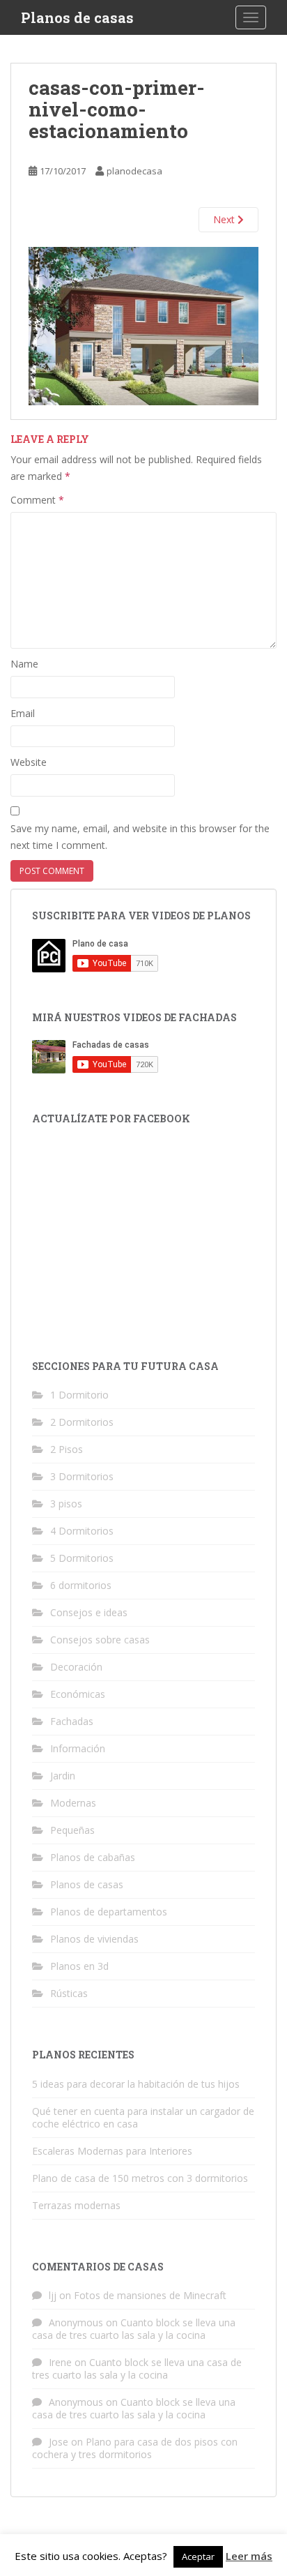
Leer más (249, 2556)
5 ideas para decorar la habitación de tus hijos (136, 2084)
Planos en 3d (79, 1966)
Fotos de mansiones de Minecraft (150, 2295)
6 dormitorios (81, 1585)
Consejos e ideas (89, 1612)
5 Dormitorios (82, 1558)
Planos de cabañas (93, 1857)
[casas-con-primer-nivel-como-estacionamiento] (143, 325)
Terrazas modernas (76, 2205)
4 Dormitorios (82, 1531)
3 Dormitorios (82, 1476)
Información (78, 1748)
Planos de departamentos (109, 1912)
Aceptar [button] (198, 2556)
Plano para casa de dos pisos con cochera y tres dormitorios (135, 2448)
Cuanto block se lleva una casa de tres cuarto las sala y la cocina (134, 2329)
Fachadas (72, 1721)
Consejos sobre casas (100, 1640)
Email (23, 713)
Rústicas (69, 1993)
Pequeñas (72, 1830)
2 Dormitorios (82, 1422)
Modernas (73, 1803)
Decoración (76, 1667)
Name (24, 664)
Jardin (63, 1776)
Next (225, 219)
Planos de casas (77, 17)
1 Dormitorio (79, 1395)
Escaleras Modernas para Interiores (112, 2151)
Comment (37, 500)
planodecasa (134, 171)
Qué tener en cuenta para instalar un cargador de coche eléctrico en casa (143, 2117)
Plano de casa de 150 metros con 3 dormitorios (140, 2178)
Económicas (78, 1694)
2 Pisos (67, 1449)
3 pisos (66, 1504)
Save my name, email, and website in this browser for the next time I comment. (140, 837)
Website (29, 762)
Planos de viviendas (94, 1939)
